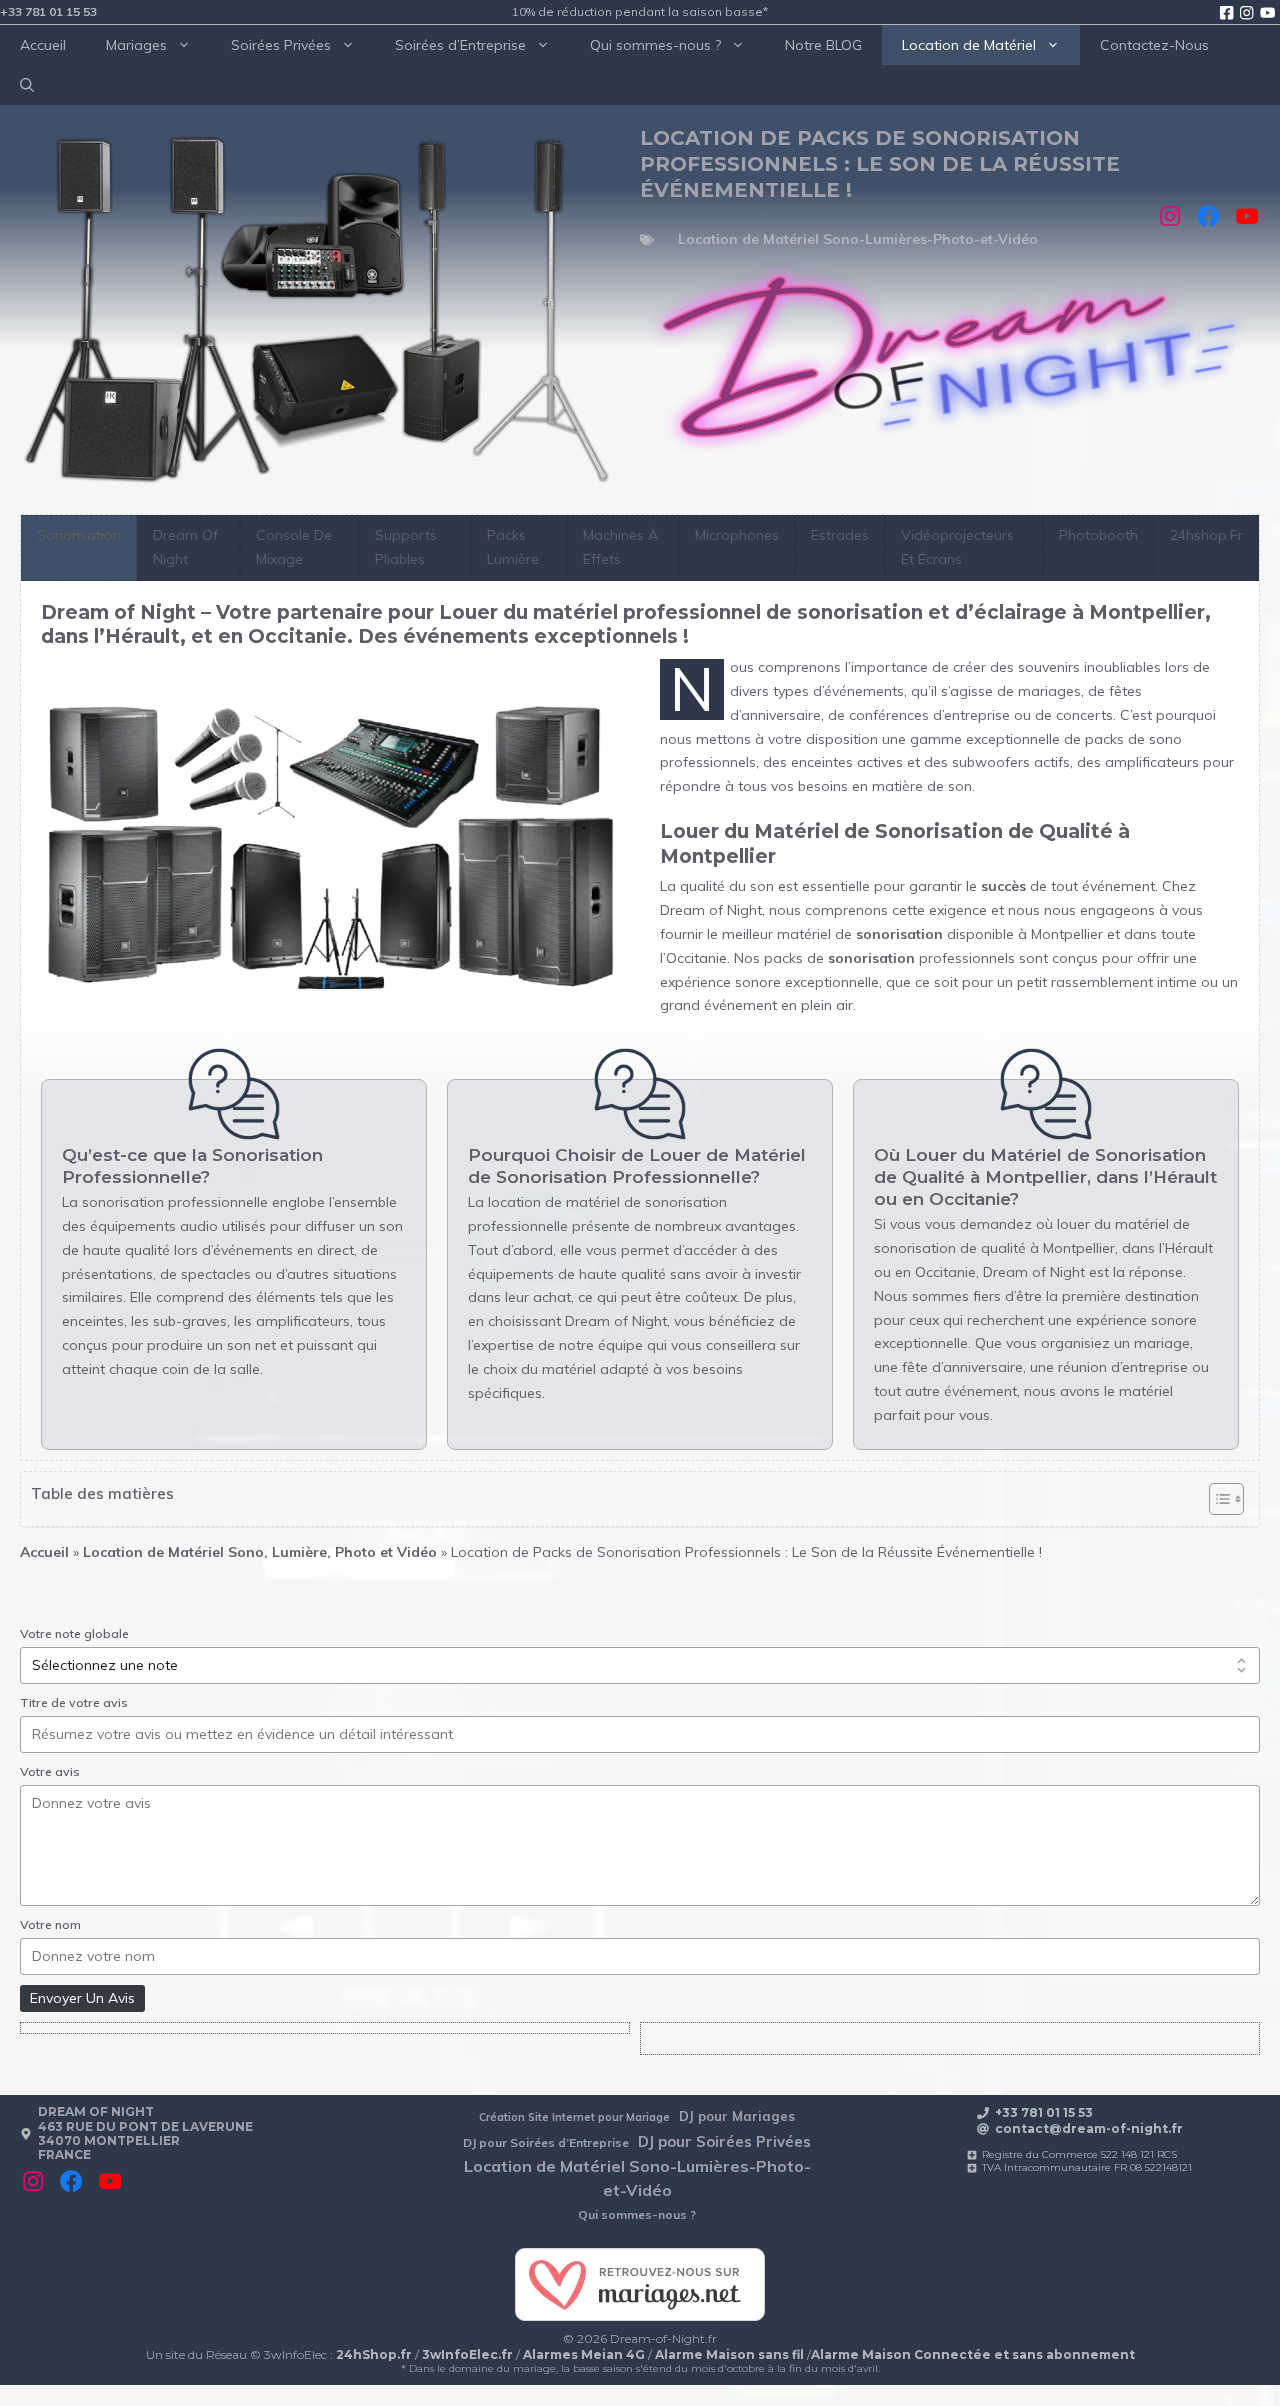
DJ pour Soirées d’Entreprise (546, 2142)
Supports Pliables (406, 547)
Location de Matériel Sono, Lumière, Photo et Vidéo (260, 1552)
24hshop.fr (1206, 535)
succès (1003, 886)
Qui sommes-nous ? (655, 45)
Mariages (136, 45)
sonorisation (899, 934)
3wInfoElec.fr (467, 2354)
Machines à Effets (620, 547)
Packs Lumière (513, 547)
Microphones (737, 535)
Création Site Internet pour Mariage (574, 2117)
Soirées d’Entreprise (460, 45)
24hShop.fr (374, 2354)
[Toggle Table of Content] (1216, 1499)
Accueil (43, 45)
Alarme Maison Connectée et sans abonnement (973, 2354)
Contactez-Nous (1154, 45)
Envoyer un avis (82, 1998)
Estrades (840, 535)
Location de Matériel (969, 45)
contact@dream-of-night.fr (1089, 2128)
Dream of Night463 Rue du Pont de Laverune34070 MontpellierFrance (145, 2133)
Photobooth (1098, 535)
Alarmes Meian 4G (584, 2354)
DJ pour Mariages (737, 2116)
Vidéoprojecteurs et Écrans (957, 547)
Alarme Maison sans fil (729, 2354)
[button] (27, 85)
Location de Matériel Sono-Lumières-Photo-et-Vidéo (858, 239)
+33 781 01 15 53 (48, 11)
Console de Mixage (294, 547)
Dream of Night (185, 547)
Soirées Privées (281, 45)
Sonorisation (79, 535)
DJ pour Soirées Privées (724, 2141)
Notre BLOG (823, 45)
